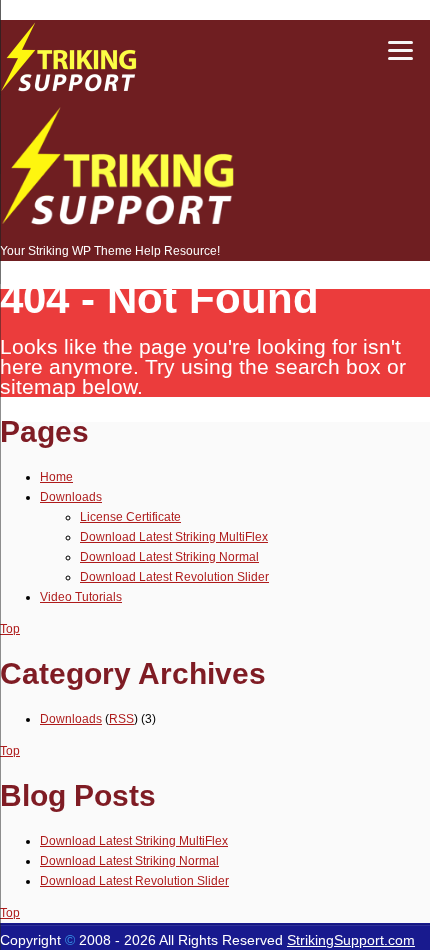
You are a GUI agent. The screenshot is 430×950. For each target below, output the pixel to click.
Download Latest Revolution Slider (174, 577)
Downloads (71, 497)
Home (56, 477)
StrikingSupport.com (351, 940)
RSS (121, 719)
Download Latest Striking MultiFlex (174, 537)
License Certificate (130, 517)
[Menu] (400, 50)
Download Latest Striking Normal (169, 557)
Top (10, 629)
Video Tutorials (81, 597)
